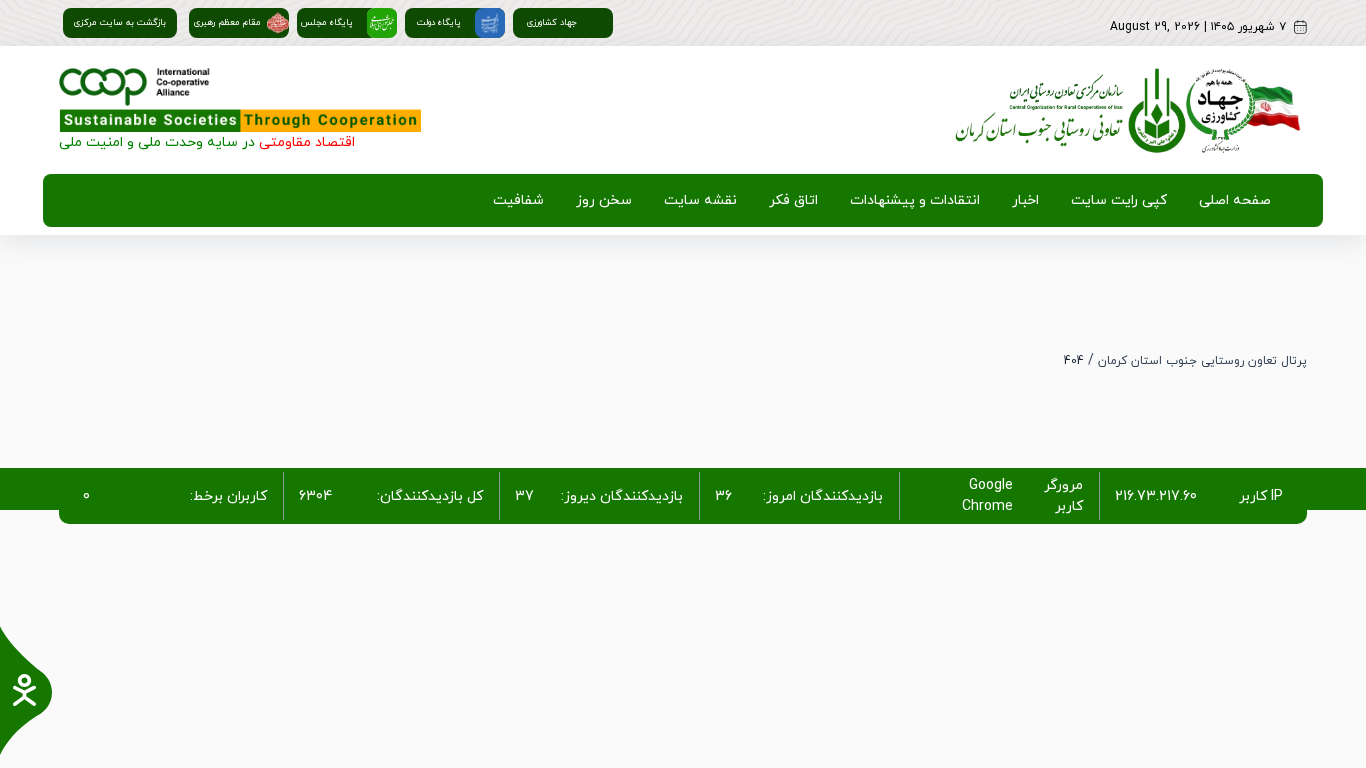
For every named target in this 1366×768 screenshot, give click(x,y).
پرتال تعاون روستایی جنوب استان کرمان (1202, 361)
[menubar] (878, 200)
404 (1074, 361)
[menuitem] (1231, 200)
